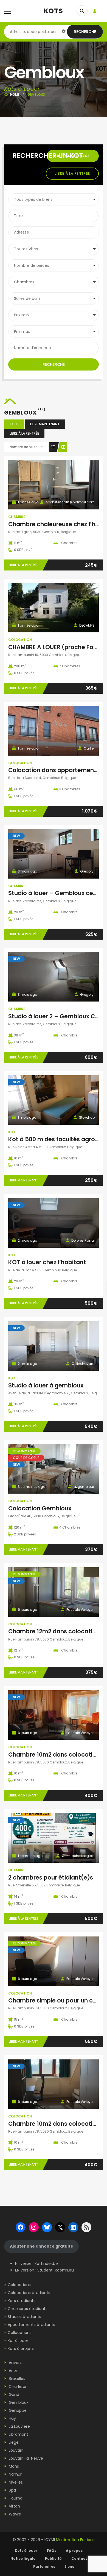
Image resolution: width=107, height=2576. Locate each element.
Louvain (16, 2450)
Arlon (13, 2371)
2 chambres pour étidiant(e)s (51, 1877)
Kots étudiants (22, 2301)
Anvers (15, 2363)
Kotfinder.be (46, 2264)
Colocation (20, 640)
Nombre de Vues (24, 447)
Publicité (53, 2559)
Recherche (85, 32)
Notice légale (23, 2559)
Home (15, 94)
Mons (13, 2466)
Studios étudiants (24, 2317)
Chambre (17, 517)
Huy (12, 2418)
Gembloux (18, 2402)
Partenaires (44, 2567)
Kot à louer (18, 2341)
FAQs (52, 2551)
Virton (14, 2506)
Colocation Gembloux (40, 1508)
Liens (69, 2567)
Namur (15, 2474)
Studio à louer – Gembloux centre (57, 893)
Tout (14, 424)
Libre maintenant (45, 424)
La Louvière (19, 2426)
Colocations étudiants (29, 2293)
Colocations (19, 2285)
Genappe (17, 2410)
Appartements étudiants (31, 2325)
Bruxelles (16, 2379)
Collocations (20, 2333)
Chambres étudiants (28, 2309)
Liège (13, 2442)
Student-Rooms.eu (56, 2270)
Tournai (16, 2498)
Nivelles (15, 2482)
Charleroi (17, 2386)
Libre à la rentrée (72, 173)
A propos (74, 2551)
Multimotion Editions (75, 2540)
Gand (13, 2394)
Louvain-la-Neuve (25, 2458)
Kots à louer (26, 2551)
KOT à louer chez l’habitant (47, 1262)
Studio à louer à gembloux (46, 1385)
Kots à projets (21, 2349)
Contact (79, 2559)
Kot (12, 1132)
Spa (12, 2490)
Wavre (14, 2514)
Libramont (18, 2434)
